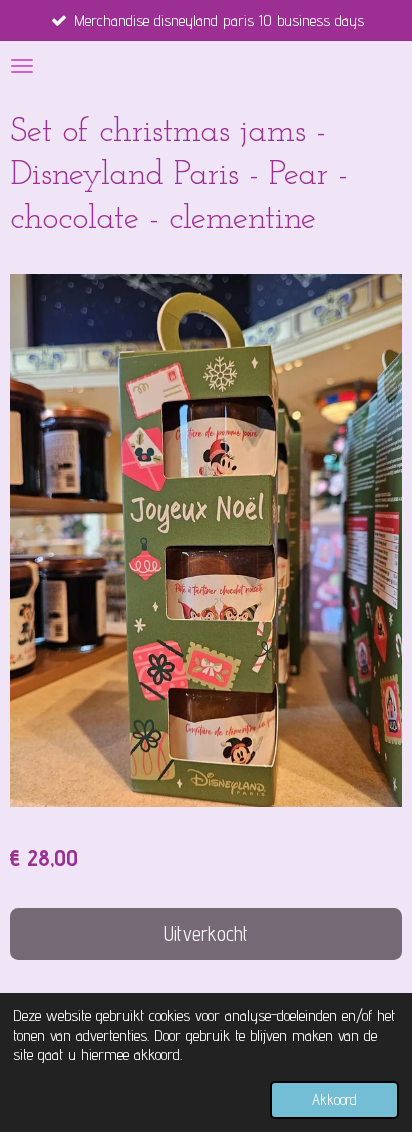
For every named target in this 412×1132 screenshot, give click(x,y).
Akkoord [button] (334, 1099)
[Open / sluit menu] (22, 66)
